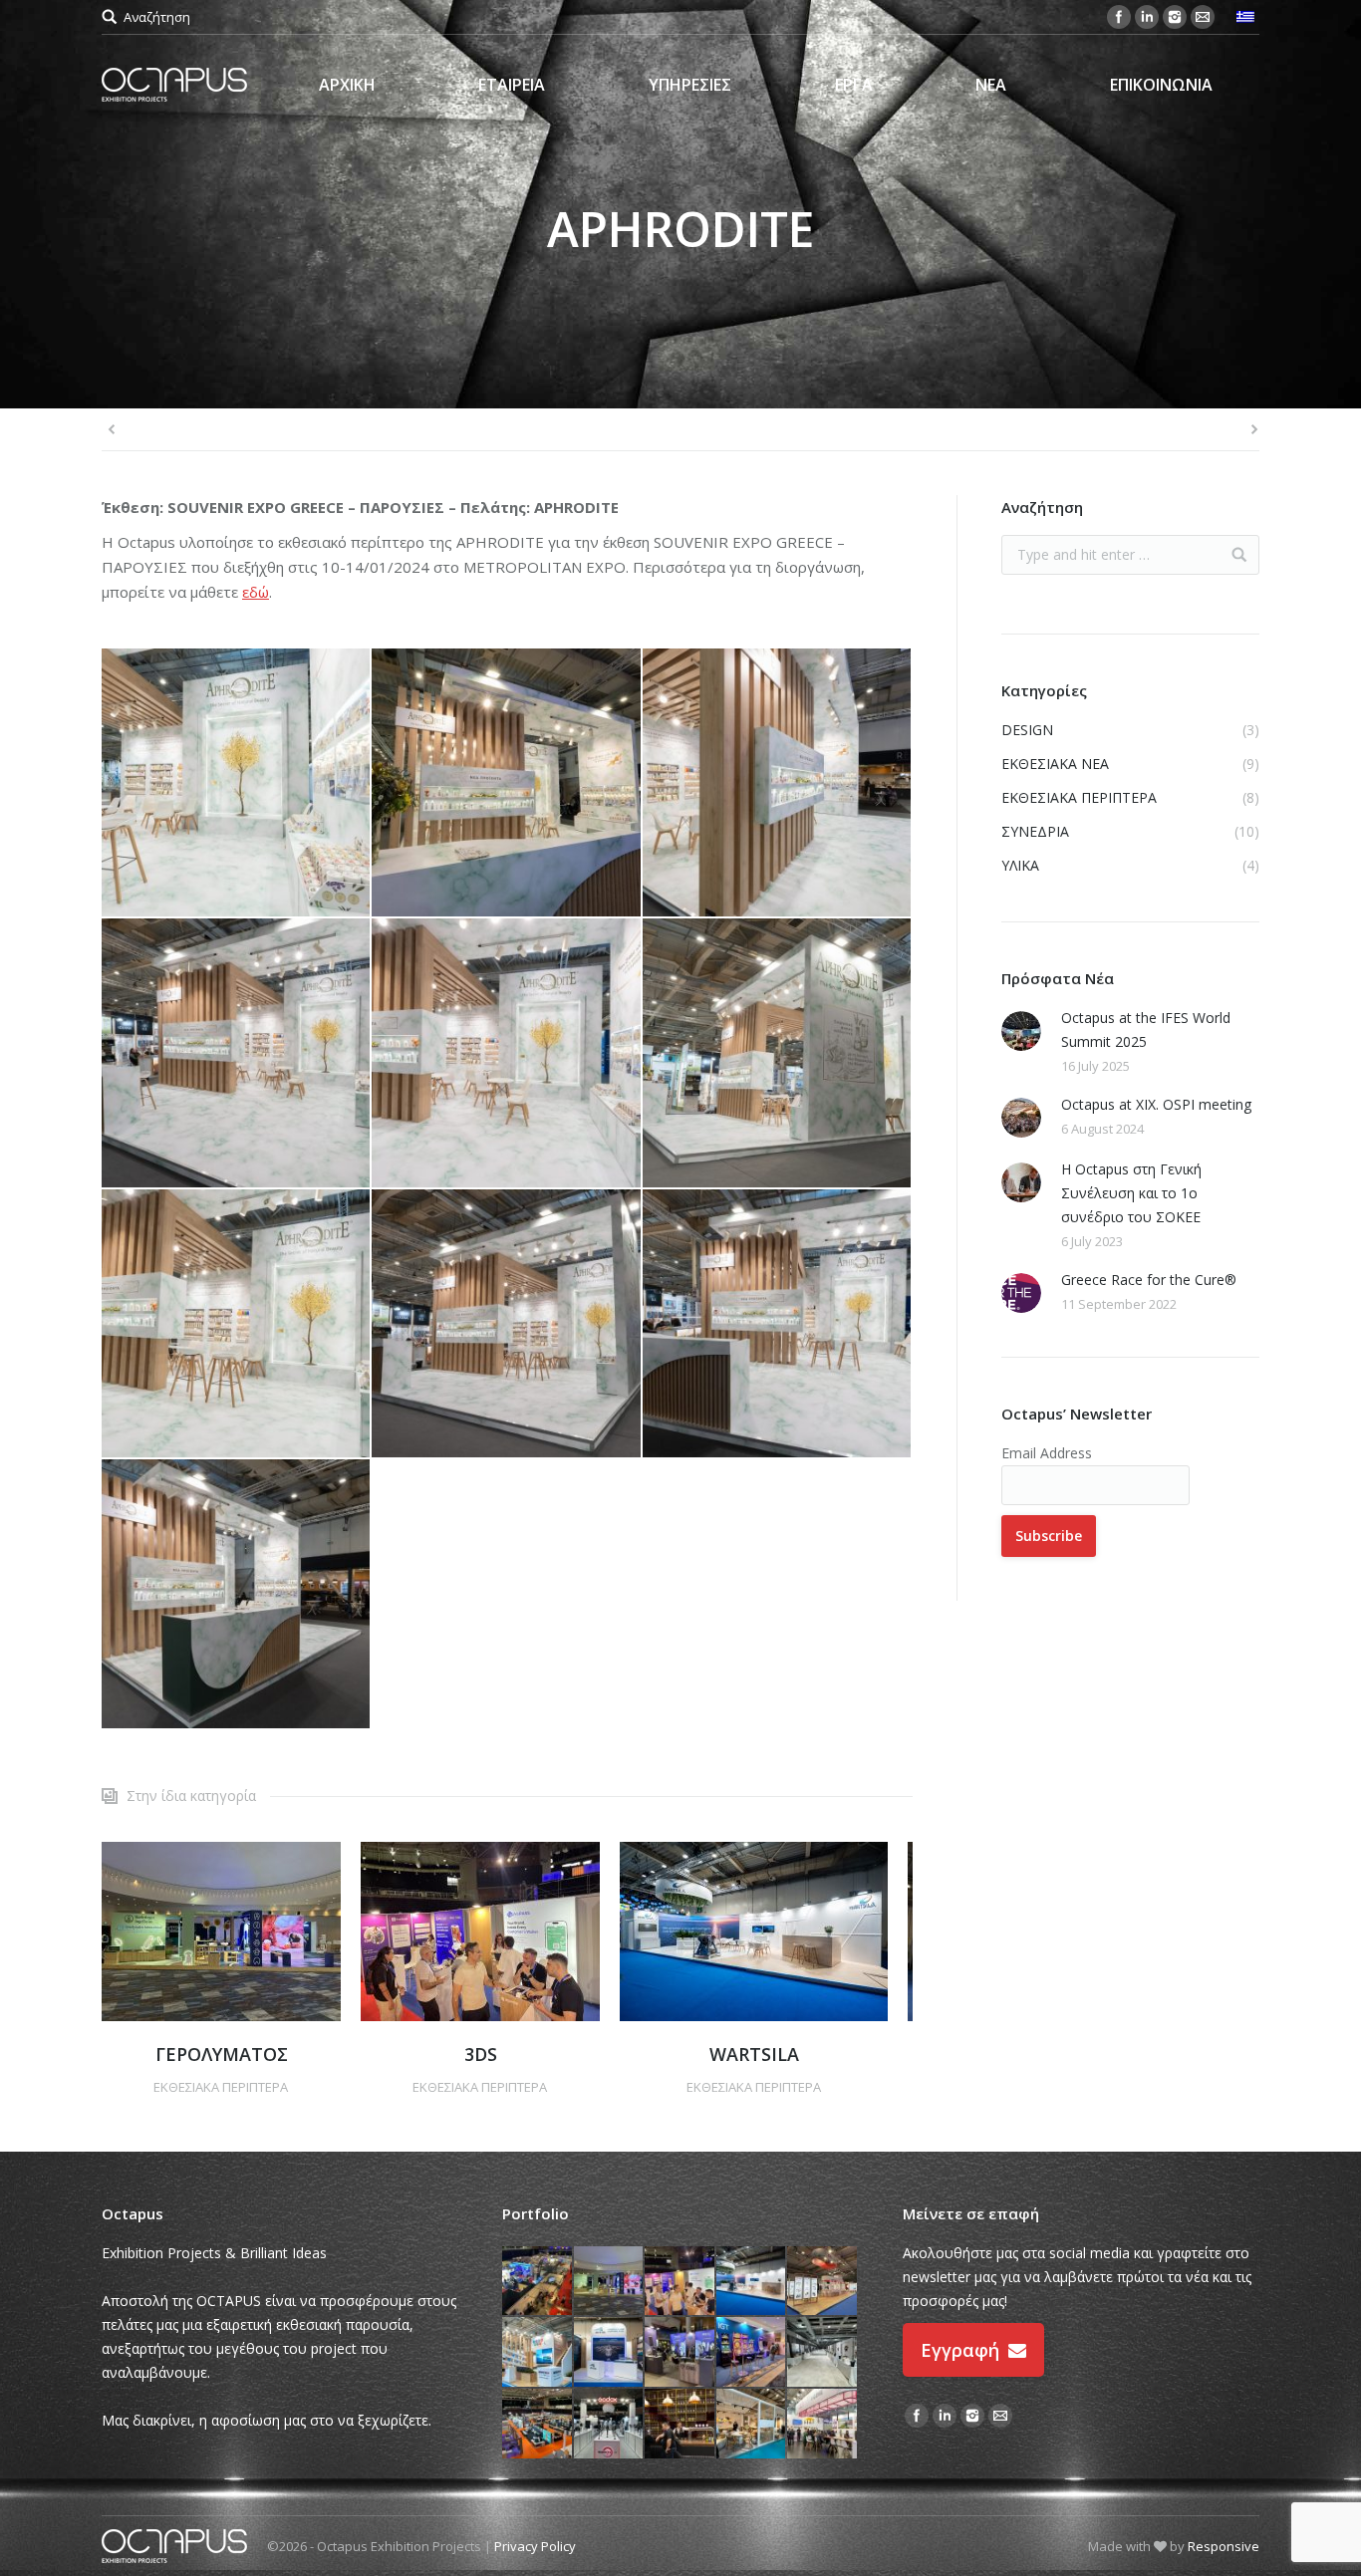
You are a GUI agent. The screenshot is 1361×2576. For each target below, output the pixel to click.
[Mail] (1203, 17)
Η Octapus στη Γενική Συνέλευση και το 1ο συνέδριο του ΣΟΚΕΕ (1131, 1193)
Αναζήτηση (157, 17)
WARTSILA (754, 2054)
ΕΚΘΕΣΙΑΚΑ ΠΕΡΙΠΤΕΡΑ (221, 2087)
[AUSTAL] (610, 2353)
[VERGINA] (680, 2425)
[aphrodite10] (507, 783)
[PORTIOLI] (823, 2425)
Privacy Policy (535, 2546)
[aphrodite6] (237, 783)
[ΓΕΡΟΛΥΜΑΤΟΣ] (610, 2282)
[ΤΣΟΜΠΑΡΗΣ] (680, 2353)
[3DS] (680, 2282)
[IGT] (752, 2353)
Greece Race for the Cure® (1149, 1280)
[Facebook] (1119, 17)
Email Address (1047, 1453)
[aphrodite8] (507, 1053)
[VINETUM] (823, 2353)
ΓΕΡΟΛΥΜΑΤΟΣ (222, 2054)
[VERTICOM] (538, 2282)
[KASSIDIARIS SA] (823, 2282)
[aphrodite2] (778, 1324)
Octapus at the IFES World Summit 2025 (1146, 1030)
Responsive (1224, 2546)
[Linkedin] (1147, 17)
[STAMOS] (610, 2425)
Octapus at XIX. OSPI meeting (1156, 1104)
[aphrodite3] (507, 1324)
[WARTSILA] (752, 2282)
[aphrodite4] (237, 1324)
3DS (481, 2054)
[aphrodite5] (778, 1053)
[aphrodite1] (237, 1594)
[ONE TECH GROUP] (538, 2353)
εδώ (256, 592)
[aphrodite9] (778, 783)
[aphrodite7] (237, 1053)
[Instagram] (1175, 17)
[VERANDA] (752, 2425)
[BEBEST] (538, 2425)
